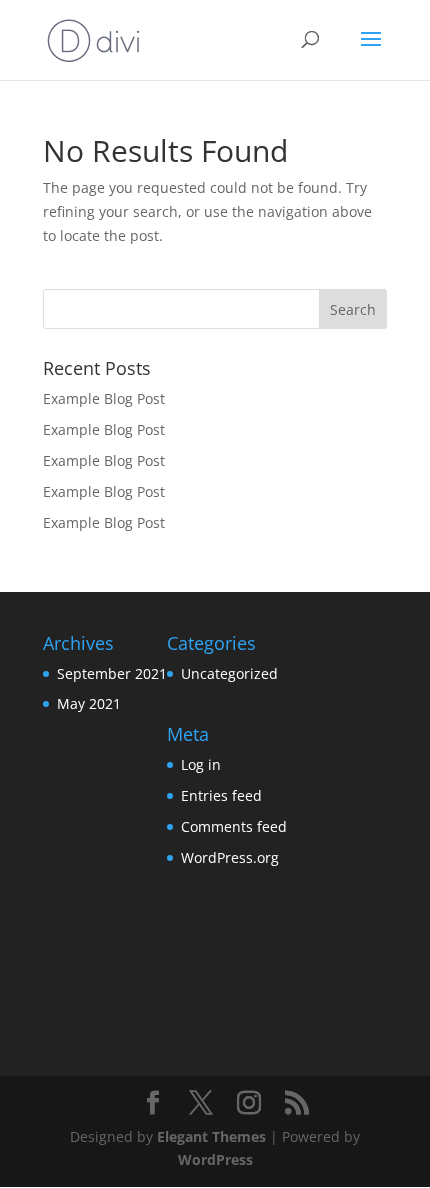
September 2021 (112, 673)
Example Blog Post (104, 398)
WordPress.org (230, 857)
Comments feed (234, 826)
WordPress (215, 1159)
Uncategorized (229, 673)
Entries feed (221, 795)
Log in (201, 764)
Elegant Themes (211, 1136)
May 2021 (89, 703)
